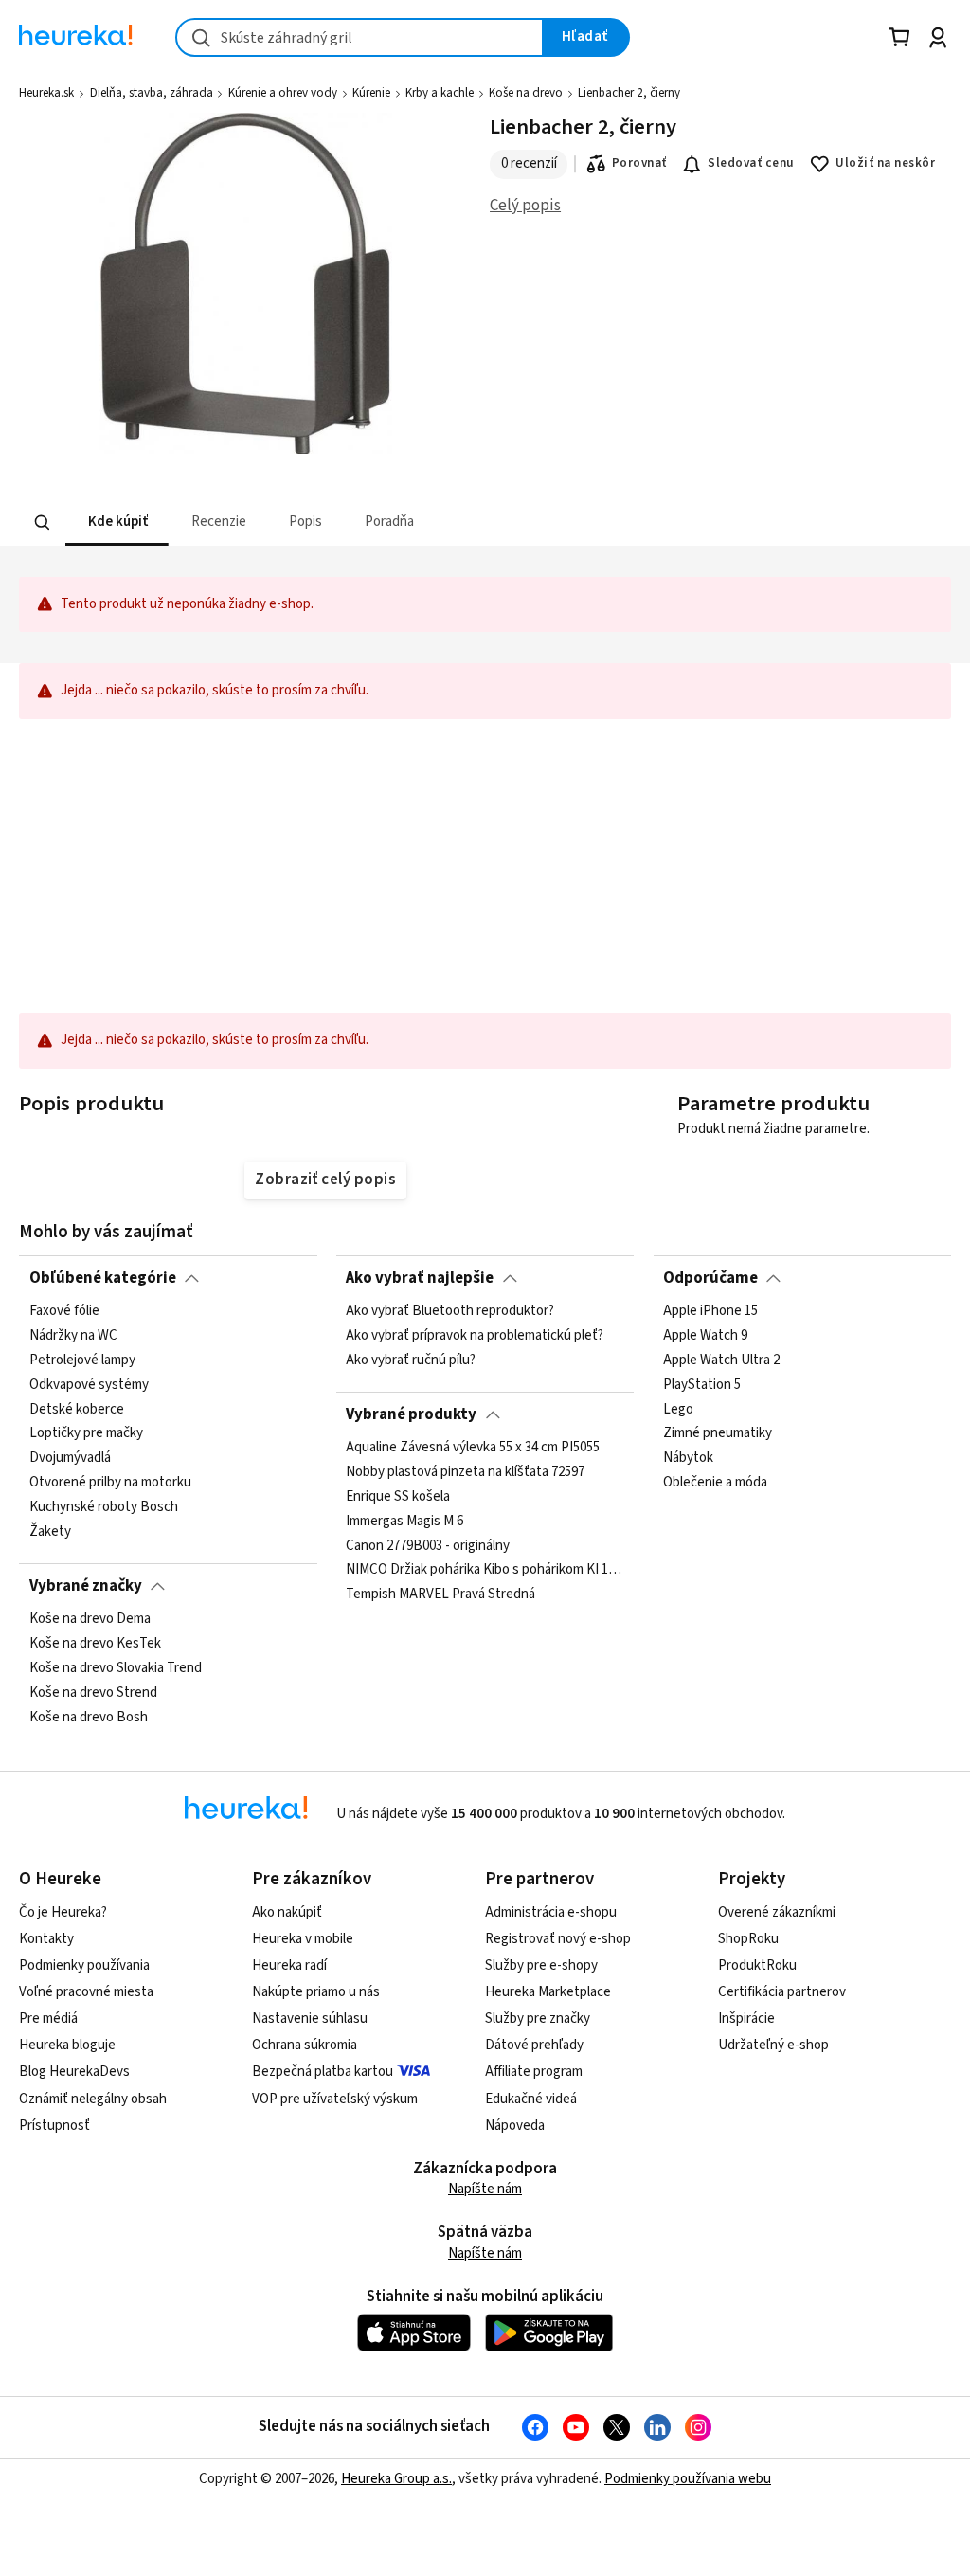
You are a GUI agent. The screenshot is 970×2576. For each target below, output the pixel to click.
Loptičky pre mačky (86, 1434)
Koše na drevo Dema (90, 1619)
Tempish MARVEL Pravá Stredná (440, 1594)
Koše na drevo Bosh (89, 1718)
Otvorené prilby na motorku (110, 1484)
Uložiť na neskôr (885, 163)
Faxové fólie (64, 1311)
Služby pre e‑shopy (541, 1965)
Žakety (50, 1532)
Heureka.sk (46, 93)
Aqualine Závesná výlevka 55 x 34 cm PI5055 (473, 1448)
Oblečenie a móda (715, 1484)
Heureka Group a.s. (396, 2479)
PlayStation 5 (702, 1385)
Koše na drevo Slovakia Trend (116, 1668)
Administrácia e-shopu (551, 1912)
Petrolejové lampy (82, 1360)
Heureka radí (289, 1965)
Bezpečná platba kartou (323, 2072)
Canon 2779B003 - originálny (428, 1546)
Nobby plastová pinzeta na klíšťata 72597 (465, 1472)
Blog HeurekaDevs (74, 2072)
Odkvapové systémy (89, 1385)
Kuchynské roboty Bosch (104, 1507)
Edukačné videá (531, 2099)
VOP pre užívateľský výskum (335, 2099)
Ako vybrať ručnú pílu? (411, 1360)
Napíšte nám (485, 2189)
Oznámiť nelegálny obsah (93, 2099)
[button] (117, 522)
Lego (678, 1410)
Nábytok (688, 1459)
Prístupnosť (54, 2126)
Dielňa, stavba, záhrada (152, 93)
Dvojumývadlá (70, 1459)
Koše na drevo (526, 93)
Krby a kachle (440, 93)
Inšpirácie (746, 2018)
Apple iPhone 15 (710, 1311)
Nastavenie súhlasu (310, 2018)
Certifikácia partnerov (782, 1992)
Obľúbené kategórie (103, 1278)
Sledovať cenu (751, 163)
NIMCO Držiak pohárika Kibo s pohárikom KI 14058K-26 (485, 1571)
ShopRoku (748, 1939)
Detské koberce (77, 1410)
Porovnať (639, 163)
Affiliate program (534, 2072)
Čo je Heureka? (63, 1912)
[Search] (43, 523)
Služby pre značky (538, 2018)
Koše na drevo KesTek (95, 1644)
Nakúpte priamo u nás (316, 1992)
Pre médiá (48, 2018)
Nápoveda (515, 2126)
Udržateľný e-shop (773, 2045)
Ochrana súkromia (305, 2045)
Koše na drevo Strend (93, 1693)
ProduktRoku (757, 1965)
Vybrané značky (86, 1586)
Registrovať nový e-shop (558, 1939)
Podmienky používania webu (688, 2479)
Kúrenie (371, 93)
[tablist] (398, 522)
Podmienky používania (84, 1965)
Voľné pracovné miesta (86, 1992)
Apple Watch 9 (705, 1336)
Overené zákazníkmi (777, 1912)
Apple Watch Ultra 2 (721, 1360)
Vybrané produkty (411, 1414)
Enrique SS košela (398, 1497)
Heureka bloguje (67, 2045)
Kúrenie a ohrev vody (283, 93)
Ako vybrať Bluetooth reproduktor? (450, 1311)
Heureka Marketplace (548, 1992)
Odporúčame (710, 1278)
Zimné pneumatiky (718, 1434)
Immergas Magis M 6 (404, 1522)
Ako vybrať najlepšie (420, 1278)
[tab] (117, 522)
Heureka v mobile (303, 1939)
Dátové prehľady (534, 2045)
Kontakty (46, 1939)
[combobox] (359, 37)
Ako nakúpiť (287, 1912)
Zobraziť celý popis (325, 1180)
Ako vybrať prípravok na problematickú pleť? (475, 1336)
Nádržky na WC (73, 1336)
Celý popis (525, 206)
